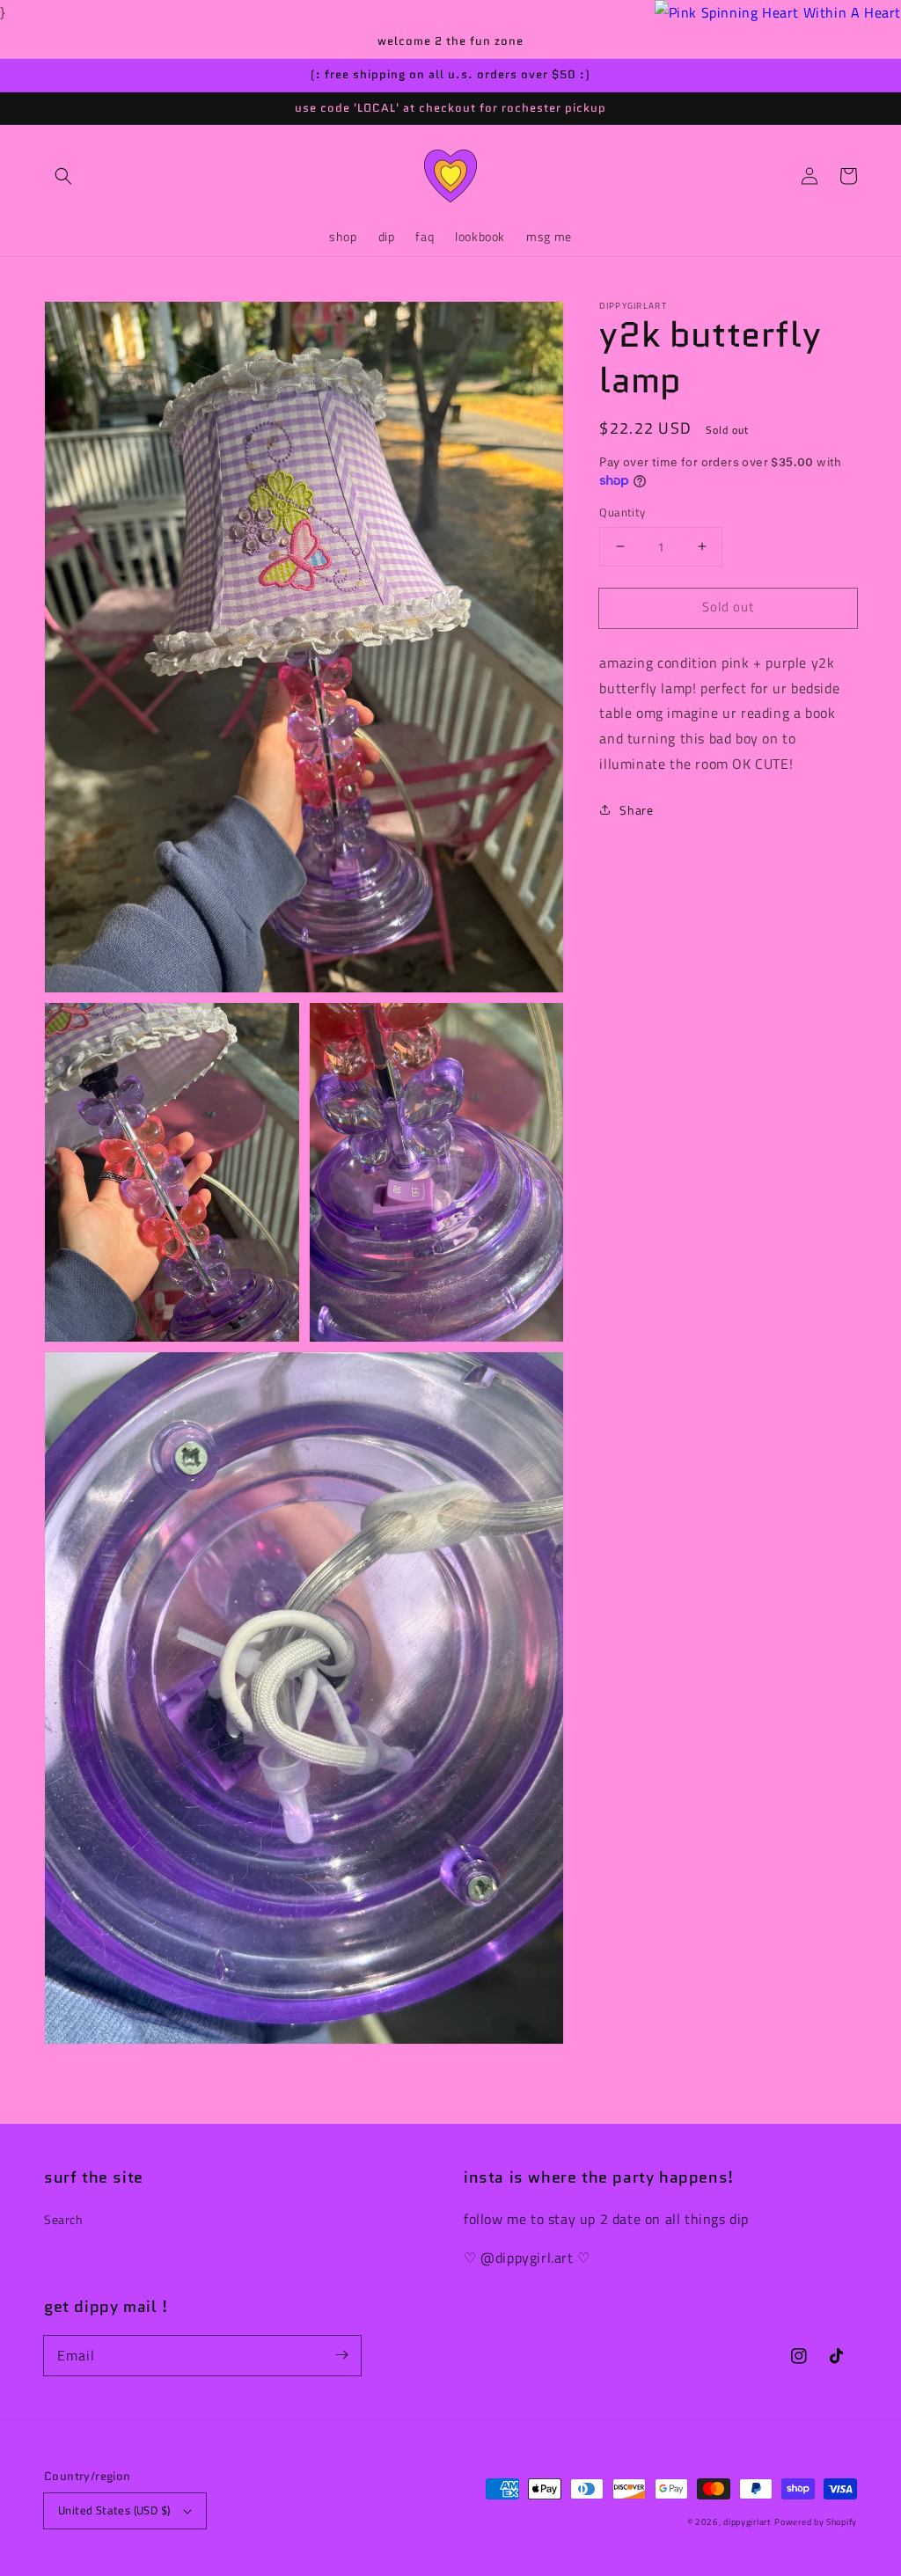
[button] (63, 176)
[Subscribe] (341, 2355)
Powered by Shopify (816, 2522)
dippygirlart (747, 2522)
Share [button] (636, 810)
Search (64, 2219)
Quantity (622, 512)
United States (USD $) (114, 2510)
